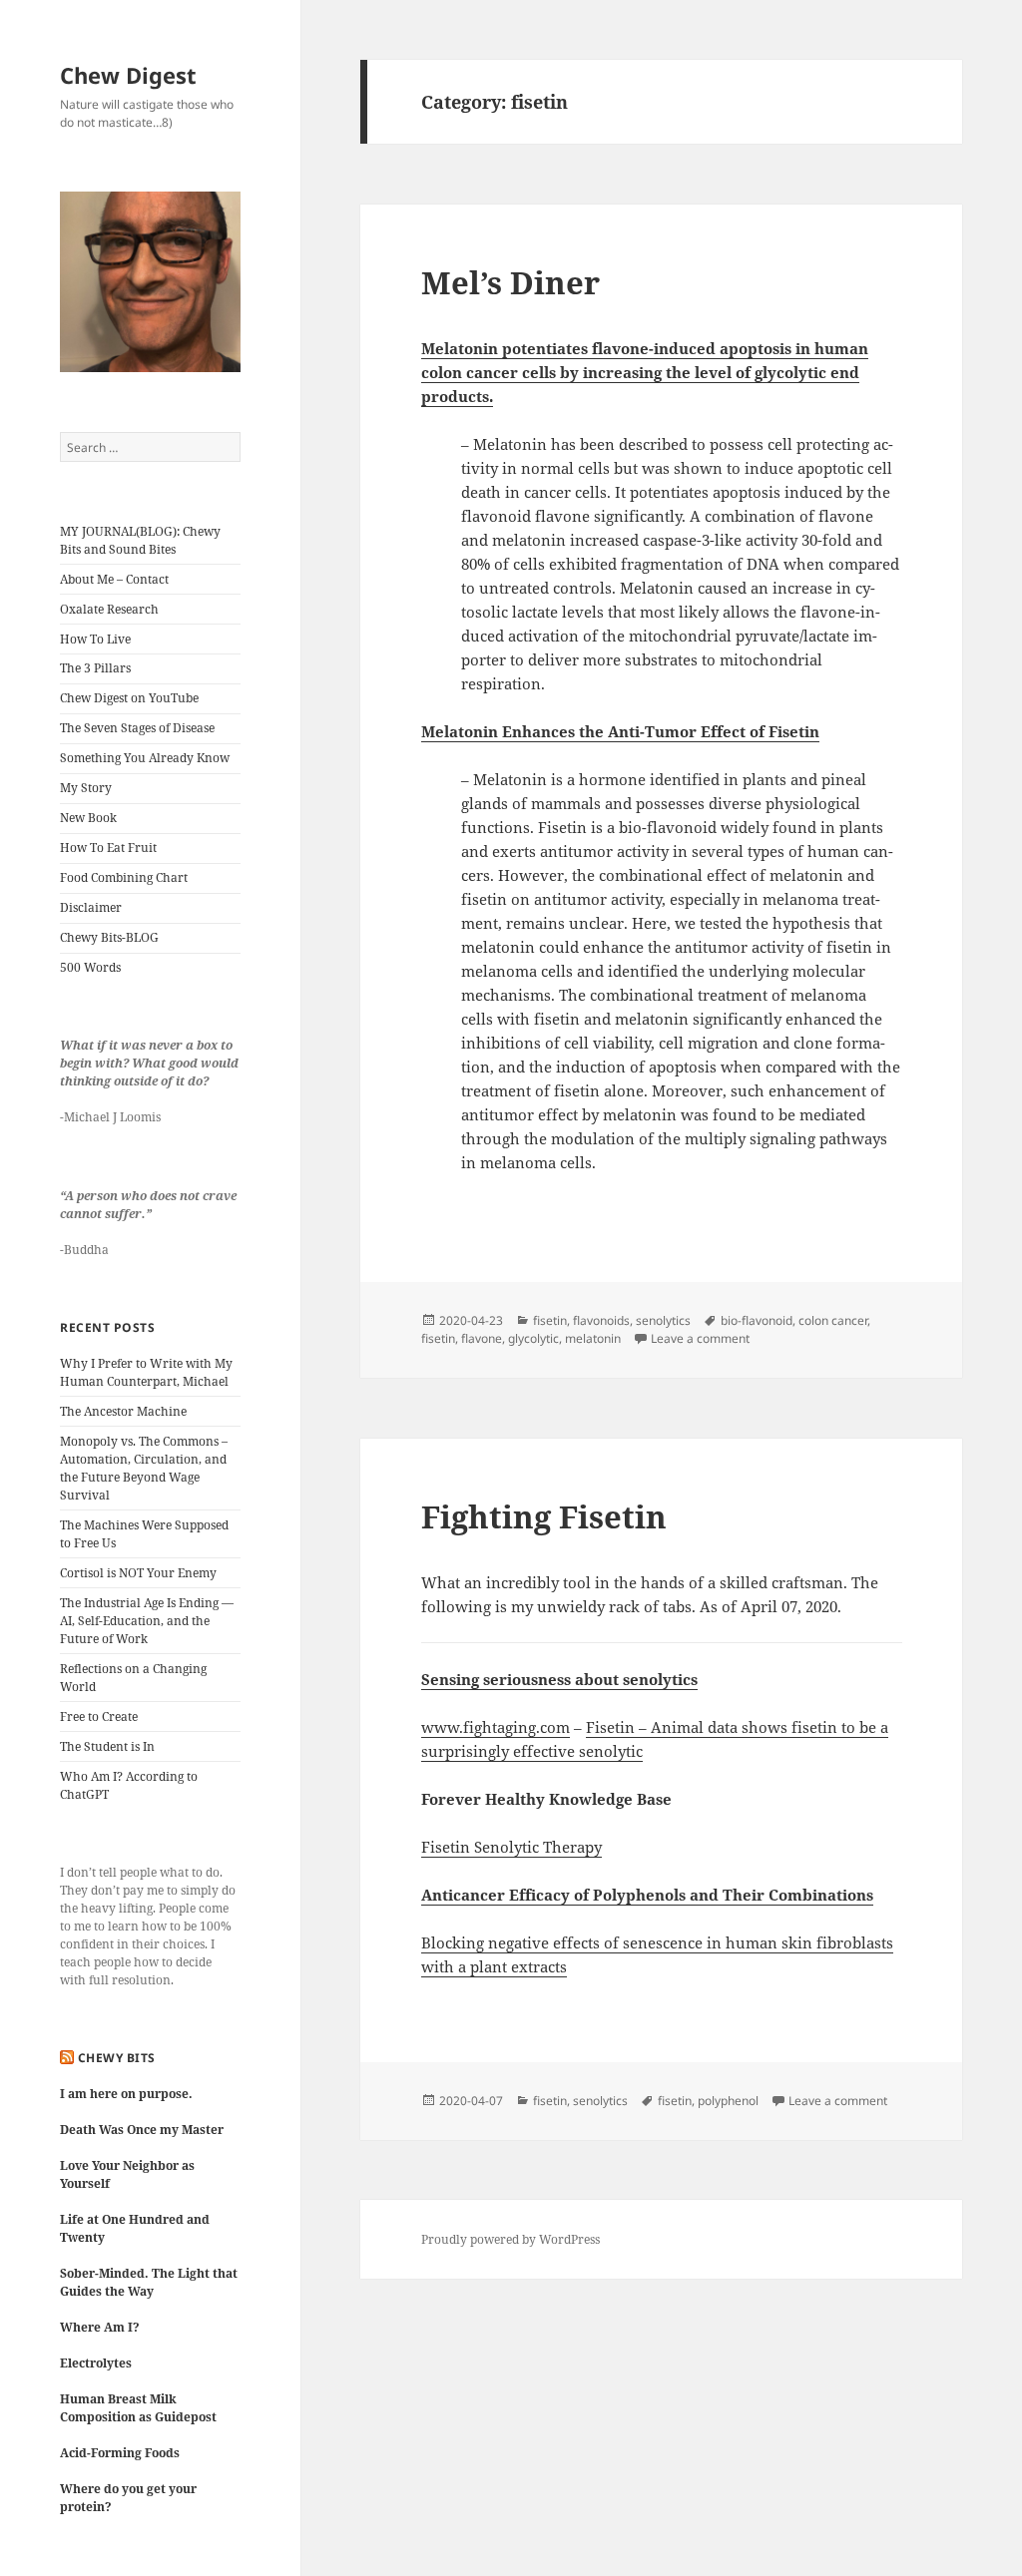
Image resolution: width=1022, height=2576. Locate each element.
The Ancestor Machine (123, 1411)
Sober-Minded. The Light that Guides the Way (149, 2282)
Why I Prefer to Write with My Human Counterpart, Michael (146, 1372)
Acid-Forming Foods (120, 2453)
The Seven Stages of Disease (137, 728)
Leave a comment (700, 1338)
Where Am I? (100, 2327)
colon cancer (833, 1320)
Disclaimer (91, 907)
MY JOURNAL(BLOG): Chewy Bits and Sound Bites (140, 540)
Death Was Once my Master (142, 2130)
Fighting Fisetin (544, 1516)
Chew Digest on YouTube (129, 698)
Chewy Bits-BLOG (109, 937)
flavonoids (601, 1320)
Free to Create (99, 1717)
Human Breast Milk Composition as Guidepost (138, 2408)
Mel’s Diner (511, 282)
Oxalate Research (109, 609)
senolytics (663, 1320)
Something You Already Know (145, 758)
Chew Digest (128, 75)
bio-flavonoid (757, 1320)
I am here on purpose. (126, 2094)
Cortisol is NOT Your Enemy (138, 1573)
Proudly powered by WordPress (511, 2239)
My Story (86, 788)
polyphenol (728, 2101)
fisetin (550, 1320)
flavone (482, 1338)
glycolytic (533, 1338)
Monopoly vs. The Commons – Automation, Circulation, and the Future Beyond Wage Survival (144, 1468)
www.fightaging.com (496, 1727)
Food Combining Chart (124, 877)
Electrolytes (96, 2363)
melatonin (593, 1338)
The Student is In (107, 1746)
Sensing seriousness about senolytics (559, 1679)
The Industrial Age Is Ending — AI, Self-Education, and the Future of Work (147, 1621)
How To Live (95, 639)
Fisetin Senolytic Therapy (511, 1847)
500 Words (90, 967)
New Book (88, 818)
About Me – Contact (114, 579)
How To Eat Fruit (108, 848)
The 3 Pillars (95, 668)
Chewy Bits (117, 2058)
